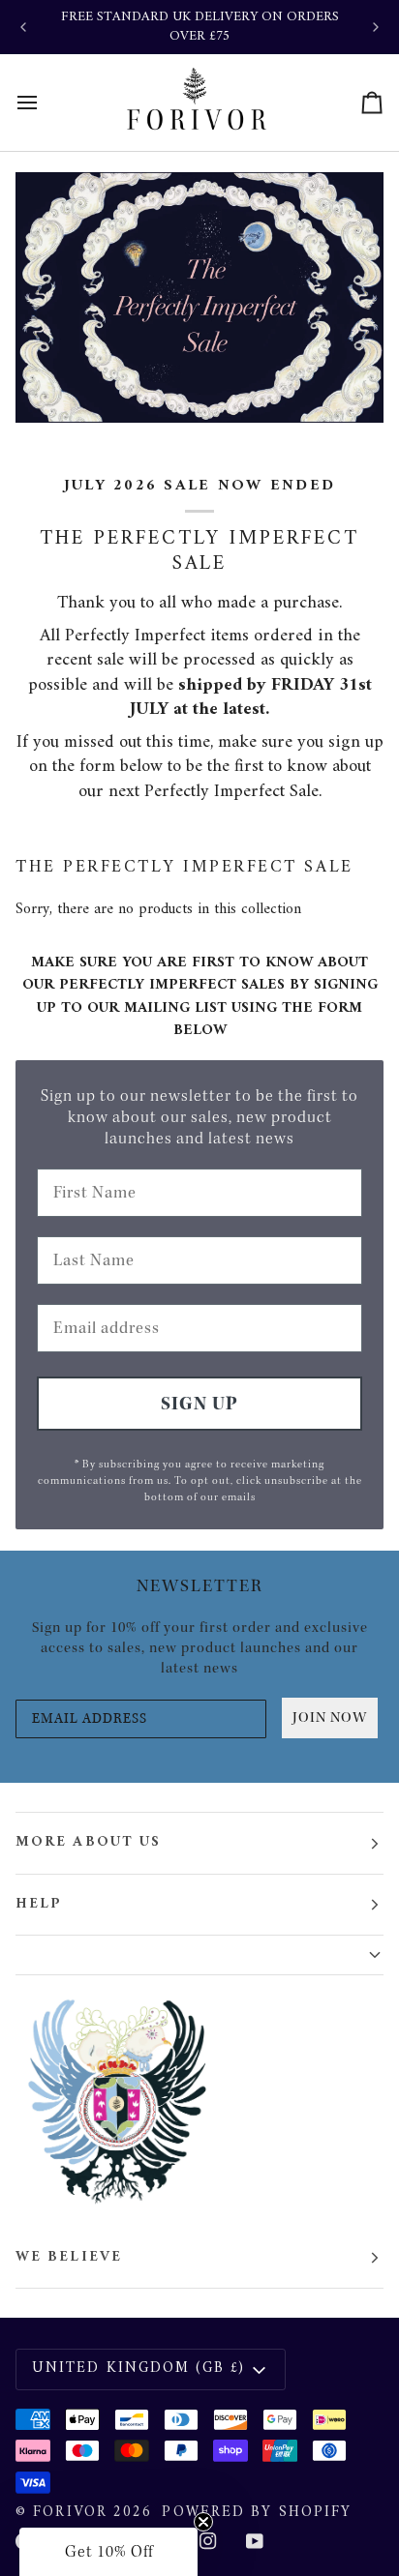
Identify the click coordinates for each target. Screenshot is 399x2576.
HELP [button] (39, 1904)
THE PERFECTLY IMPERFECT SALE (184, 868)
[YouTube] (255, 2541)
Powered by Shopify (257, 2513)
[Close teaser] (203, 2522)
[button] (199, 1955)
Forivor (70, 2513)
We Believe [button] (69, 2257)
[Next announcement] (376, 27)
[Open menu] (45, 103)
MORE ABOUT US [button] (88, 1842)
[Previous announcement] (23, 27)
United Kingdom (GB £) (138, 2369)
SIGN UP (199, 1404)
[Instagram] (208, 2541)
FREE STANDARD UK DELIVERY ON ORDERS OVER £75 (200, 27)
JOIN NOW (330, 1717)
